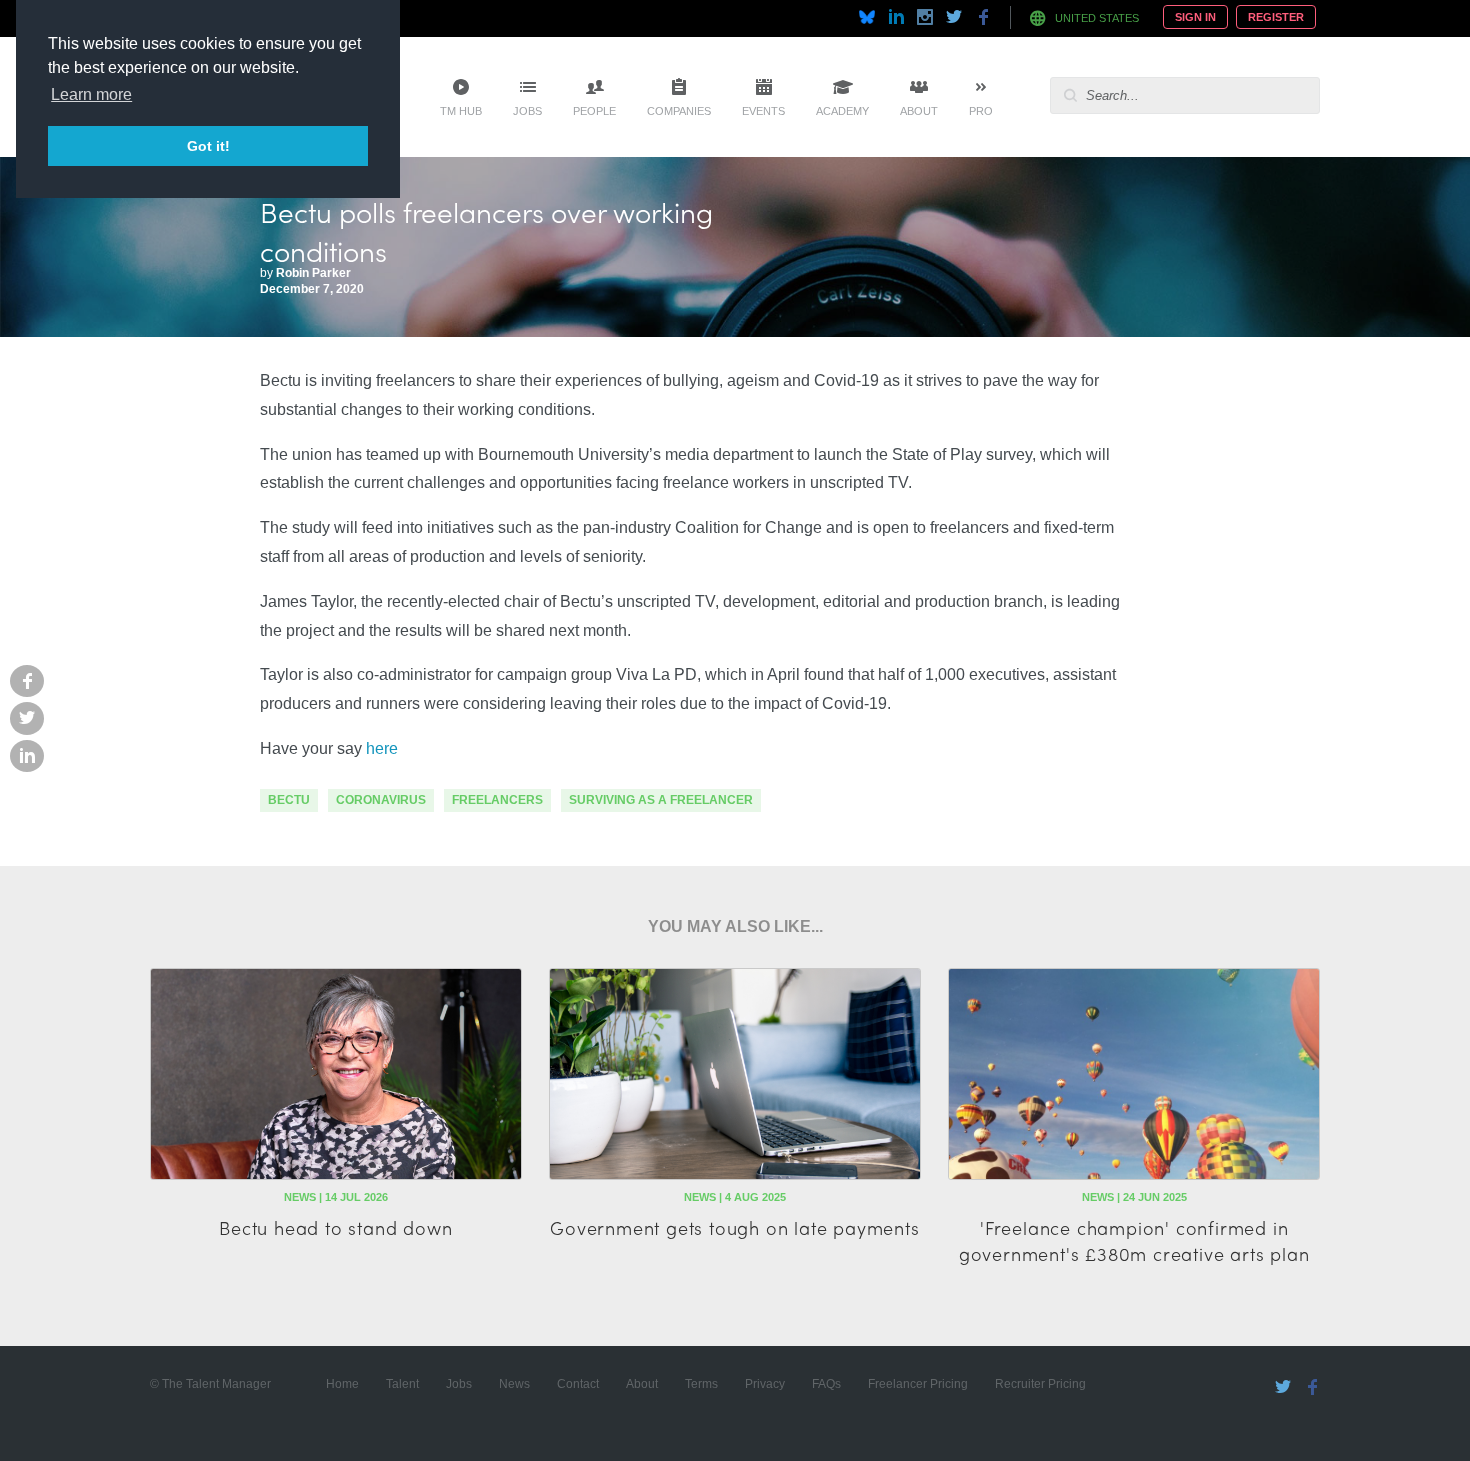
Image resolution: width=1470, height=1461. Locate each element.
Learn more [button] (91, 94)
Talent (402, 1384)
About (919, 111)
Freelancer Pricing (918, 1384)
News (514, 1384)
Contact (578, 1384)
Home (342, 1384)
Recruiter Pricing (1040, 1384)
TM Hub (461, 111)
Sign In (1195, 17)
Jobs (527, 111)
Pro (981, 111)
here (382, 748)
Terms (701, 1384)
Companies (679, 111)
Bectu (289, 800)
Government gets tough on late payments (734, 1227)
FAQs (826, 1384)
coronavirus (381, 800)
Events (763, 111)
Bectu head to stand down (335, 1227)
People (594, 111)
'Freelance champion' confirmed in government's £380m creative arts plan (1134, 1240)
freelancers (497, 800)
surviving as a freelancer (661, 800)
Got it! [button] (208, 146)
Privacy (765, 1384)
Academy (842, 111)
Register (1276, 17)
